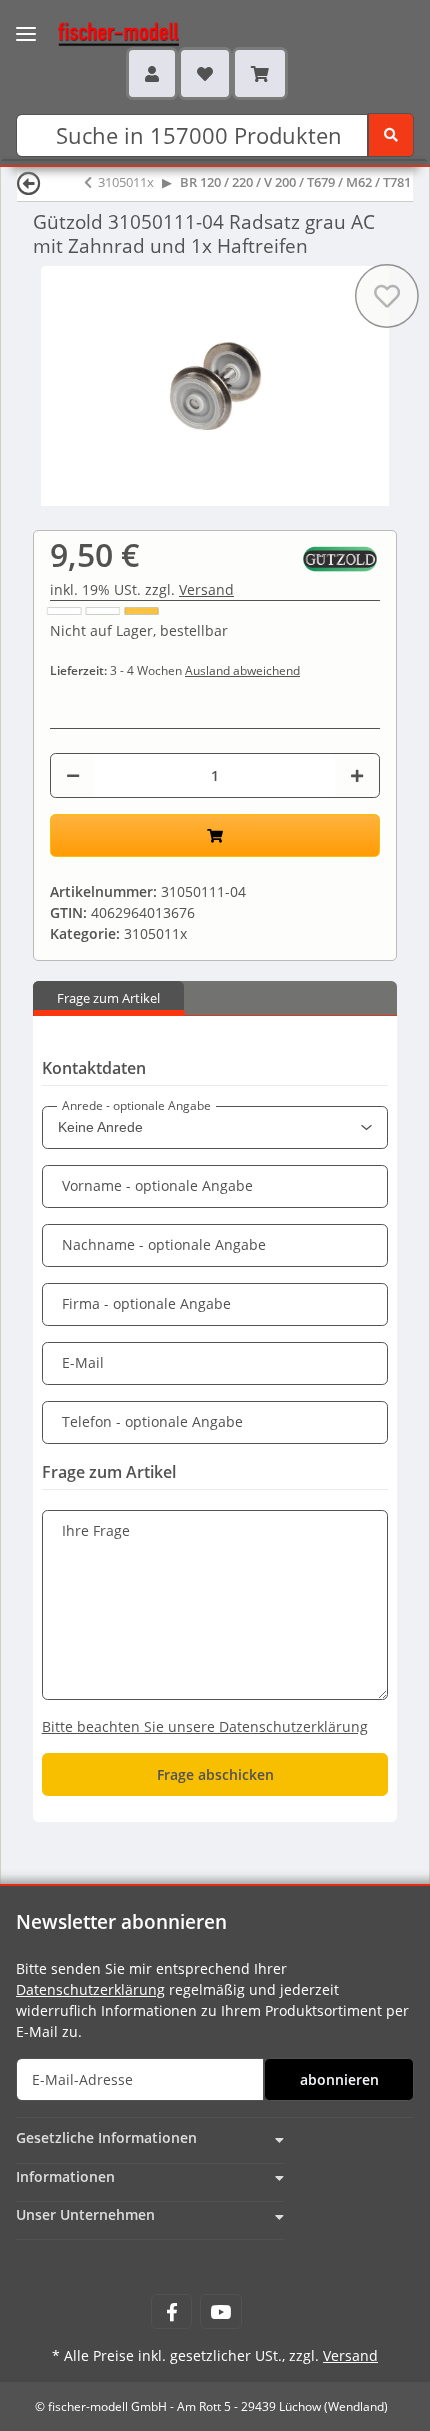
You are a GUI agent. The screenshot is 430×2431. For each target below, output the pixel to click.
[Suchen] (391, 135)
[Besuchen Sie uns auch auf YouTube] (220, 2311)
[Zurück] (29, 182)
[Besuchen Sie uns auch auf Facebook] (171, 2311)
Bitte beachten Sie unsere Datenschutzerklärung (205, 1726)
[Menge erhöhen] (357, 775)
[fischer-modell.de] (99, 32)
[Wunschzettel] (205, 73)
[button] (152, 73)
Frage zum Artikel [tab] (108, 998)
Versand (206, 589)
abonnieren (339, 2079)
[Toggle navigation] (26, 21)
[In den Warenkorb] (215, 835)
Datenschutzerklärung (90, 1989)
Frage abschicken (215, 1774)
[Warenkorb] (260, 73)
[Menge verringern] (73, 775)
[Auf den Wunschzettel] (387, 296)
